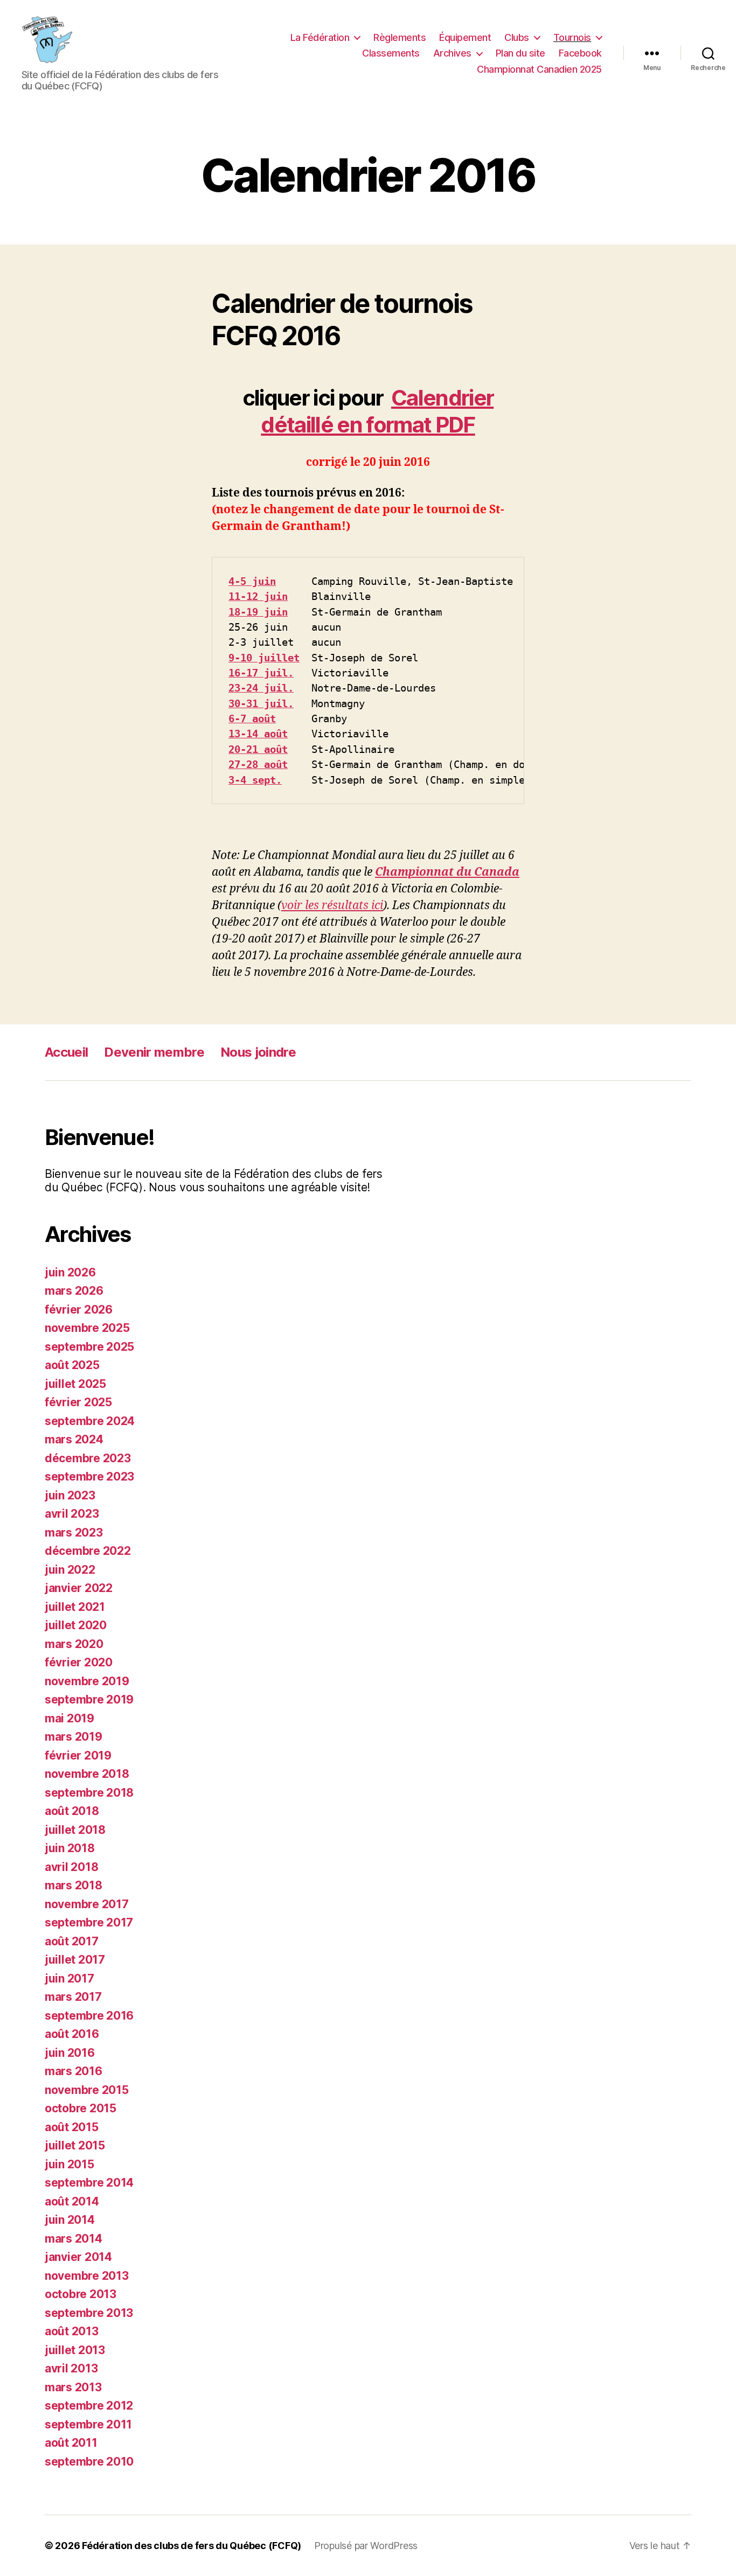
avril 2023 (72, 1514)
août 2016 (72, 2034)
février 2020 (79, 1662)
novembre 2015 (87, 2090)
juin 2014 (70, 2220)
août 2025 (72, 1365)
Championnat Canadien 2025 (539, 69)
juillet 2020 (76, 1625)
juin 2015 (70, 2164)
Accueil (66, 1052)
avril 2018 (71, 1867)
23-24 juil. (261, 688)
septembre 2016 (89, 2016)
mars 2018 (74, 1885)
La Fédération (320, 37)
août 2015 (72, 2127)
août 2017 (72, 1941)
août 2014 (72, 2201)
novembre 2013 (87, 2276)
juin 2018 (70, 1848)
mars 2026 (74, 1291)
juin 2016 (70, 2053)
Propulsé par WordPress (366, 2546)
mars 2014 (74, 2239)
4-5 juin (252, 581)
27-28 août (258, 764)
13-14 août (258, 734)
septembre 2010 (89, 2462)
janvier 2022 (79, 1588)
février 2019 (78, 1755)
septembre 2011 (88, 2424)
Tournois (572, 37)
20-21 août (258, 749)
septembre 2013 (89, 2313)
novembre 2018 (87, 1774)
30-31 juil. (261, 703)
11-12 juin (258, 596)
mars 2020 (74, 1644)
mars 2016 (74, 2071)
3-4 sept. (255, 780)
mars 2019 (74, 1737)
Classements (391, 53)
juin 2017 (70, 1978)
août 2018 (72, 1811)
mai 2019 (70, 1718)
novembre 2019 (87, 1681)
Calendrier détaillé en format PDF (377, 411)
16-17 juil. (261, 673)
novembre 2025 (87, 1328)
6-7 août (252, 718)
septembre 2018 (89, 1793)
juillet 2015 (75, 2145)
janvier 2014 (78, 2257)
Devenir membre (154, 1052)
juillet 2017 (75, 1960)
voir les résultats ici (332, 906)
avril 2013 (71, 2368)
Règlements (400, 37)
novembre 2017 (87, 1904)
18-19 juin (258, 612)
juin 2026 (70, 1272)
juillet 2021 (75, 1607)
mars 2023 (74, 1533)
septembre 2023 (89, 1477)
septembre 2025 (89, 1347)
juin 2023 (70, 1495)
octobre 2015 (81, 2108)
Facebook (580, 53)
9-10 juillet (264, 658)
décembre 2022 (88, 1551)
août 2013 (72, 2331)
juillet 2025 (75, 1384)
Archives (452, 53)
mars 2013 (73, 2387)
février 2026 (79, 1310)
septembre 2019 (89, 1699)
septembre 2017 (89, 1922)
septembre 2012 (89, 2406)
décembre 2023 (88, 1458)
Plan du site (520, 53)
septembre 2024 (90, 1421)
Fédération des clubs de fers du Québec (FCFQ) (192, 2546)
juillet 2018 (75, 1830)
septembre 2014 (89, 2183)
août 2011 (71, 2443)
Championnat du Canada (447, 872)
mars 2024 (74, 1439)
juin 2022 (70, 1570)
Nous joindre (258, 1052)
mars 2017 (73, 1997)
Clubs (517, 37)
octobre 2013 (81, 2294)
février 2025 (78, 1402)
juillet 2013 (75, 2350)
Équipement (465, 37)
